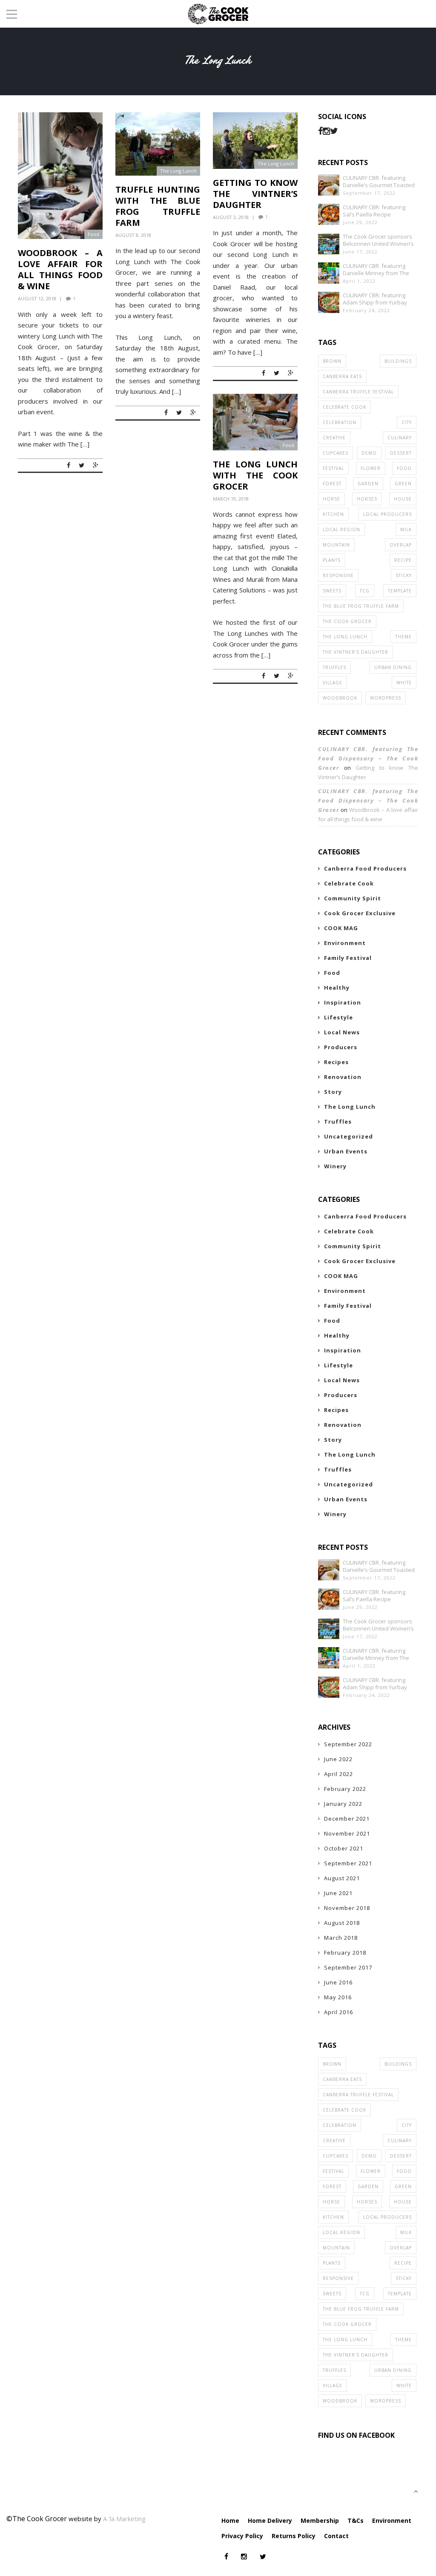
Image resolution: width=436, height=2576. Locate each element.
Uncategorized (349, 1136)
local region (341, 529)
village (333, 683)
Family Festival (348, 958)
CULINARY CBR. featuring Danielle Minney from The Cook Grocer (376, 270)
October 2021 (344, 1848)
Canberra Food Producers (365, 868)
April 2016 (338, 2012)
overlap (401, 545)
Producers (341, 1047)
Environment (345, 943)
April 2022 (338, 1774)
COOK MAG (341, 928)
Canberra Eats (342, 376)
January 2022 (343, 1804)
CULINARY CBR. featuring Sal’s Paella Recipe (374, 211)
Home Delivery (270, 2520)
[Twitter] (334, 131)
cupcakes (336, 453)
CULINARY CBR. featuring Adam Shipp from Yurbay (375, 299)
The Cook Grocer (347, 621)
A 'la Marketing (124, 2519)
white (404, 683)
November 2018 (347, 1908)
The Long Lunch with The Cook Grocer (255, 475)
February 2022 (345, 1789)
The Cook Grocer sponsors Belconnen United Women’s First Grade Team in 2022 (378, 240)
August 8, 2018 (133, 235)
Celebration (340, 422)
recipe (403, 560)
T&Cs (356, 2520)
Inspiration (343, 1002)
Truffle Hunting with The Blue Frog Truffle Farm (158, 206)
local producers (387, 514)
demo (369, 453)
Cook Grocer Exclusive (360, 913)
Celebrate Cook (344, 407)
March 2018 (341, 1938)
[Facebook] (320, 131)
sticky (404, 575)
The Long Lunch (178, 171)
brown (332, 361)
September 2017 (348, 1967)
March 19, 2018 (231, 499)
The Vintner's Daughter (356, 652)
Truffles (334, 667)
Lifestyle (338, 1017)
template (400, 591)
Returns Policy (294, 2536)
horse (331, 499)
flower (371, 468)
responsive (338, 575)
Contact (336, 2536)
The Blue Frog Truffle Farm (361, 606)
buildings (398, 361)
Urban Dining (393, 667)
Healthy (337, 988)
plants (332, 560)
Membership (320, 2520)
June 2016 (338, 1982)
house (403, 499)
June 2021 (338, 1893)
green (403, 484)
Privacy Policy (242, 2536)
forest (332, 484)
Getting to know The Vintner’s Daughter (255, 194)
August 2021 (342, 1878)
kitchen (333, 514)
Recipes (336, 1062)
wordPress (386, 698)
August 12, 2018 (37, 298)
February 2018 (345, 1953)
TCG (365, 591)
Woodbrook (340, 698)
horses (367, 499)
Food (93, 234)
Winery (335, 1166)
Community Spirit (353, 898)
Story (333, 1092)
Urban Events (346, 1151)
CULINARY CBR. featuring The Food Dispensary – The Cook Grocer (368, 758)
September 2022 (348, 1744)
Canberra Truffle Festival (358, 392)
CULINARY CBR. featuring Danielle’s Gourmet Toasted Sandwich (379, 182)
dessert (401, 453)
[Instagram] (326, 131)
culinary (400, 438)
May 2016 (338, 1997)
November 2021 (347, 1833)
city (407, 422)
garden (368, 484)
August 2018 (342, 1923)
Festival (333, 468)
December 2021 (347, 1819)
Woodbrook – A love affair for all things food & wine (60, 269)
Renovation (343, 1077)
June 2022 (338, 1759)
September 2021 (348, 1863)
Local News (342, 1032)
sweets (332, 591)
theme (403, 637)
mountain (336, 545)
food (404, 468)
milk (406, 529)
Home (230, 2520)
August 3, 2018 (231, 217)
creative (334, 438)
